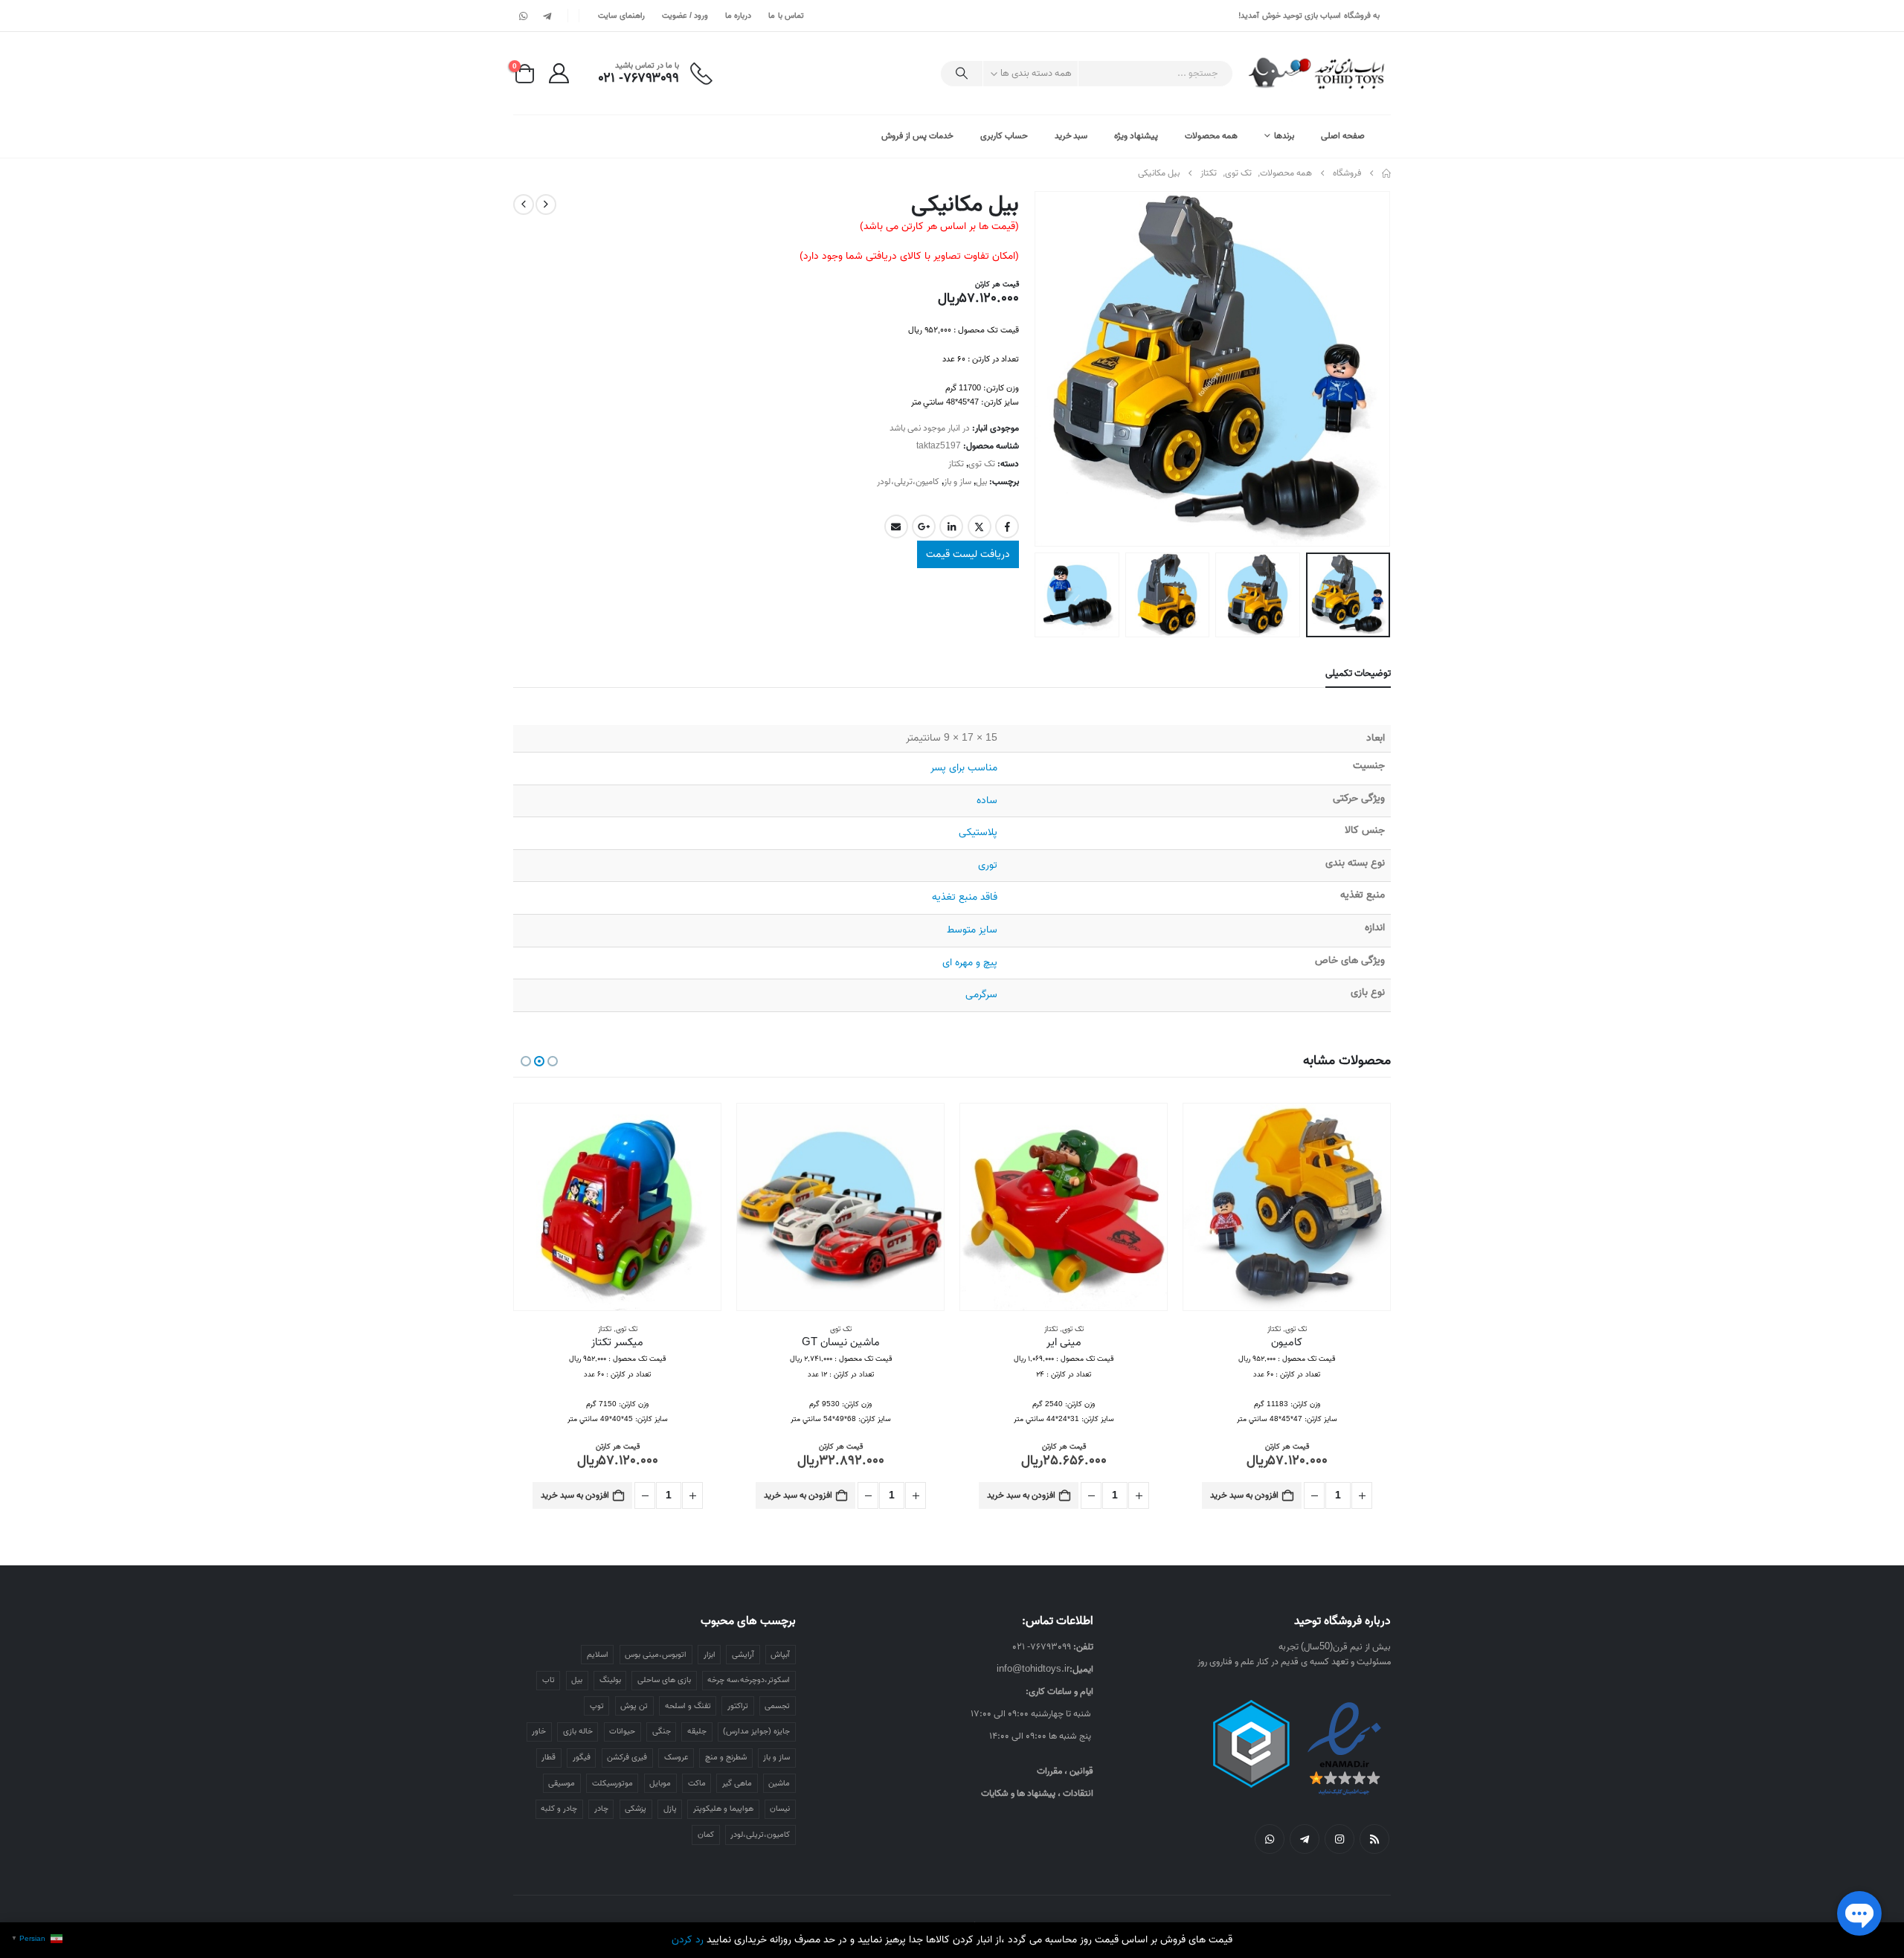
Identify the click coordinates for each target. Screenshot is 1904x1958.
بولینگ (610, 1680)
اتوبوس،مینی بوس (656, 1655)
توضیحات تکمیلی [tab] (1358, 673)
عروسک (676, 1757)
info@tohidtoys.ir (1033, 1669)
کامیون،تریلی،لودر (908, 482)
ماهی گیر (737, 1783)
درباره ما (738, 16)
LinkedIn (951, 526)
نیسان (780, 1809)
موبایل (660, 1783)
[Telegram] (547, 16)
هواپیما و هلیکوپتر (723, 1809)
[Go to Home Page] (1386, 173)
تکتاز (956, 464)
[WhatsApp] (524, 16)
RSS (1374, 1839)
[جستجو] (962, 74)
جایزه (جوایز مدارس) (756, 1731)
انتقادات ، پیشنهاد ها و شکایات (1037, 1793)
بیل (981, 482)
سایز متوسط (972, 930)
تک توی (982, 464)
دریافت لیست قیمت (968, 554)
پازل (670, 1809)
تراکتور (738, 1706)
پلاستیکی (978, 833)
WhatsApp (1270, 1839)
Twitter (980, 526)
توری (988, 865)
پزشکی (636, 1809)
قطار (549, 1757)
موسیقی (562, 1783)
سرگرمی (981, 995)
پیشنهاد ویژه (1136, 136)
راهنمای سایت (621, 16)
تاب (549, 1680)
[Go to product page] (1287, 1207)
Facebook (1007, 526)
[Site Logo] (1318, 73)
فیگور (582, 1757)
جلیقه (697, 1731)
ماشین (779, 1783)
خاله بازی (578, 1731)
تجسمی (777, 1706)
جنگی (662, 1731)
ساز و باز (958, 482)
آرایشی (743, 1655)
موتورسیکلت (612, 1783)
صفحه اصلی (1343, 136)
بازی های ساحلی (664, 1680)
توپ (597, 1706)
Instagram (1339, 1839)
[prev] (546, 205)
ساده (987, 801)
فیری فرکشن (627, 1757)
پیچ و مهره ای (970, 963)
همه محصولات (1211, 136)
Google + (924, 526)
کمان (706, 1835)
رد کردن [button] (688, 1940)
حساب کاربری (1004, 136)
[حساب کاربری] (559, 73)
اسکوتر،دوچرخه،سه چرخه (749, 1680)
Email (896, 526)
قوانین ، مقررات (1065, 1771)
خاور (539, 1731)
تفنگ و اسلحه (688, 1706)
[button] (1372, 369)
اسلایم (598, 1655)
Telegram (1305, 1839)
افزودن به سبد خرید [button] (1244, 1495)
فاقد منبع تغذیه (965, 897)
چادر (601, 1809)
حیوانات (622, 1731)
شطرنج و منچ (726, 1757)
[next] (524, 205)
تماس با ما (786, 16)
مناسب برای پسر (964, 768)
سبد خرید (1071, 136)
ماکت (697, 1783)
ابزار (710, 1655)
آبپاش (780, 1655)
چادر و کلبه (559, 1809)
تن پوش (634, 1706)
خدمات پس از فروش (917, 136)
